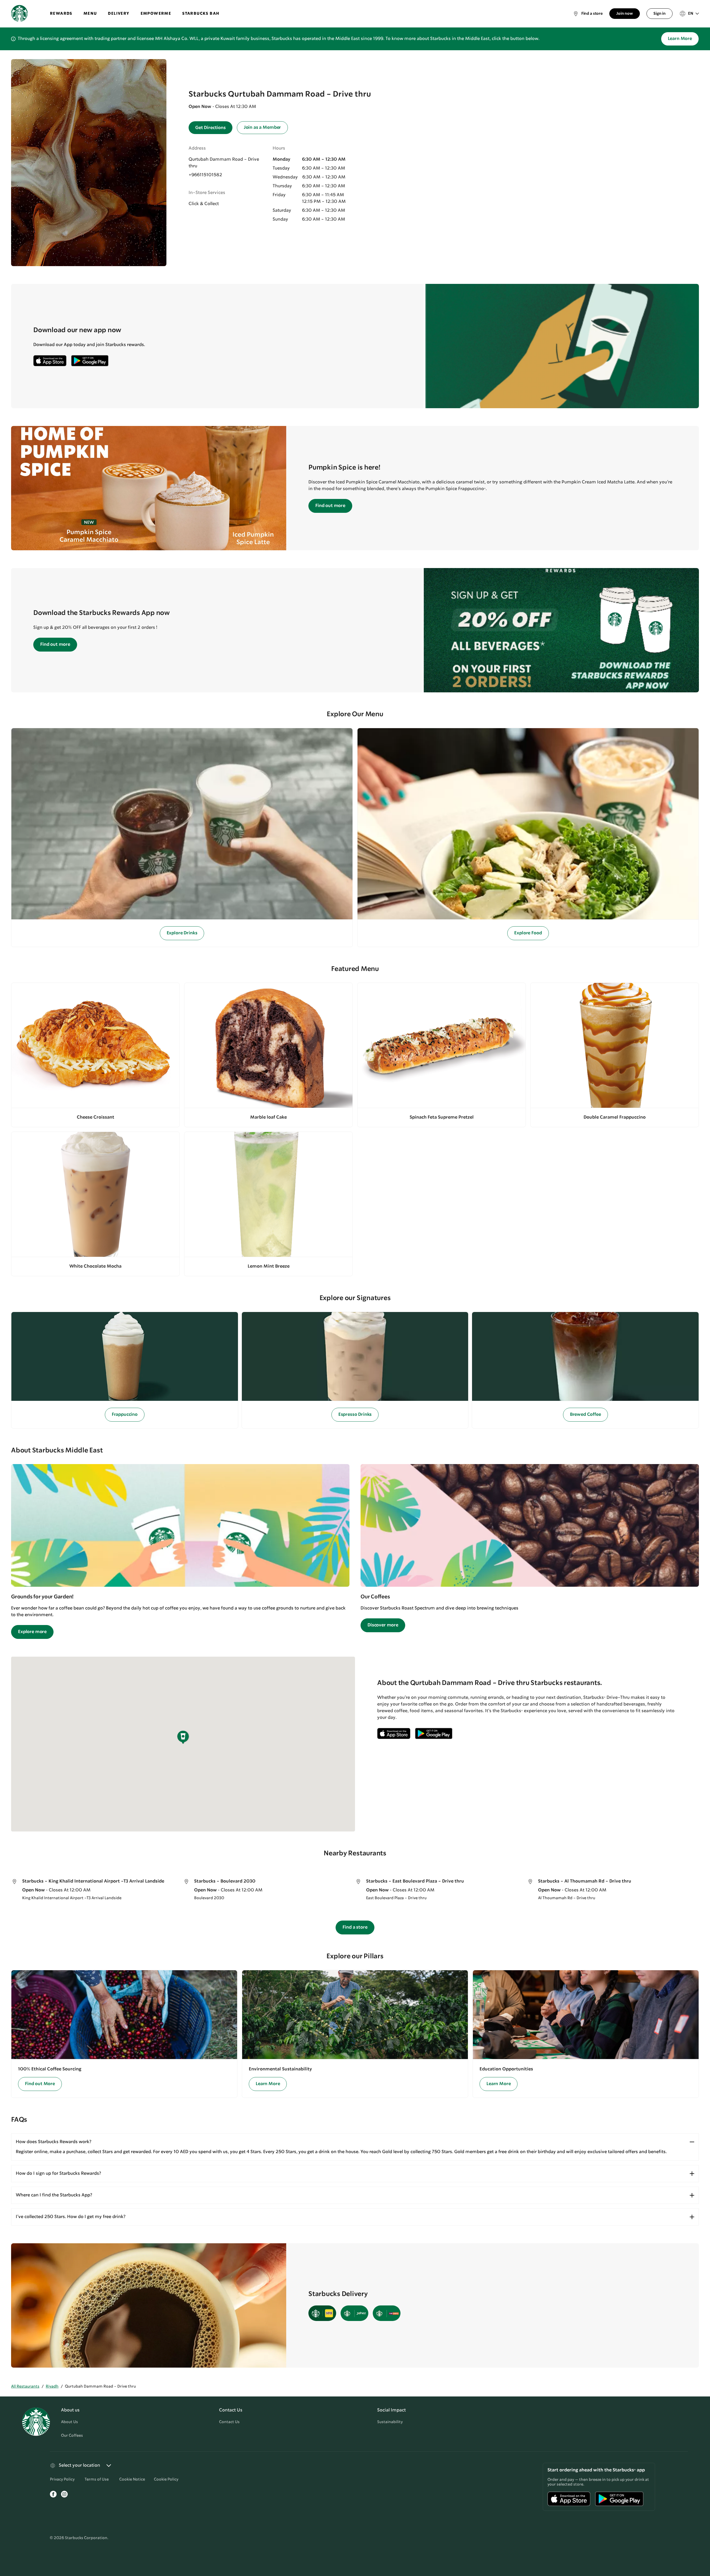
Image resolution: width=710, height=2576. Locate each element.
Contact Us (229, 2422)
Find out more (330, 506)
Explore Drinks (182, 933)
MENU (90, 14)
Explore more (32, 1632)
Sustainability (390, 2422)
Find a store (355, 1927)
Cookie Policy (166, 2479)
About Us (69, 2422)
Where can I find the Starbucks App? (54, 2195)
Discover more (383, 1625)
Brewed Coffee (585, 1415)
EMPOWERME (156, 14)
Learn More (680, 39)
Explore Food (528, 933)
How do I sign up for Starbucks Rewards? (58, 2173)
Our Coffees (72, 2436)
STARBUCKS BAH (201, 14)
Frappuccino (125, 1415)
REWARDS (61, 14)
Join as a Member (262, 128)
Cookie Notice (132, 2479)
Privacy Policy (62, 2479)
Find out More (40, 2084)
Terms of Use (97, 2479)
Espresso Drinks (355, 1415)
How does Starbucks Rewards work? (54, 2142)
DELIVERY (119, 14)
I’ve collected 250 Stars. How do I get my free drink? (71, 2217)
